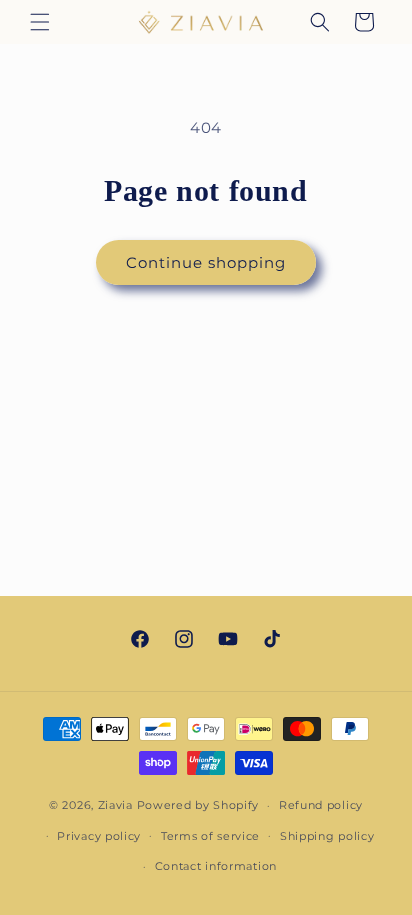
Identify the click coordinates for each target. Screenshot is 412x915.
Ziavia (115, 805)
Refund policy (321, 805)
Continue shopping (206, 262)
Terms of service (210, 836)
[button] (40, 22)
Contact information (216, 866)
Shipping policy (327, 836)
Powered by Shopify (198, 805)
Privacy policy (99, 836)
